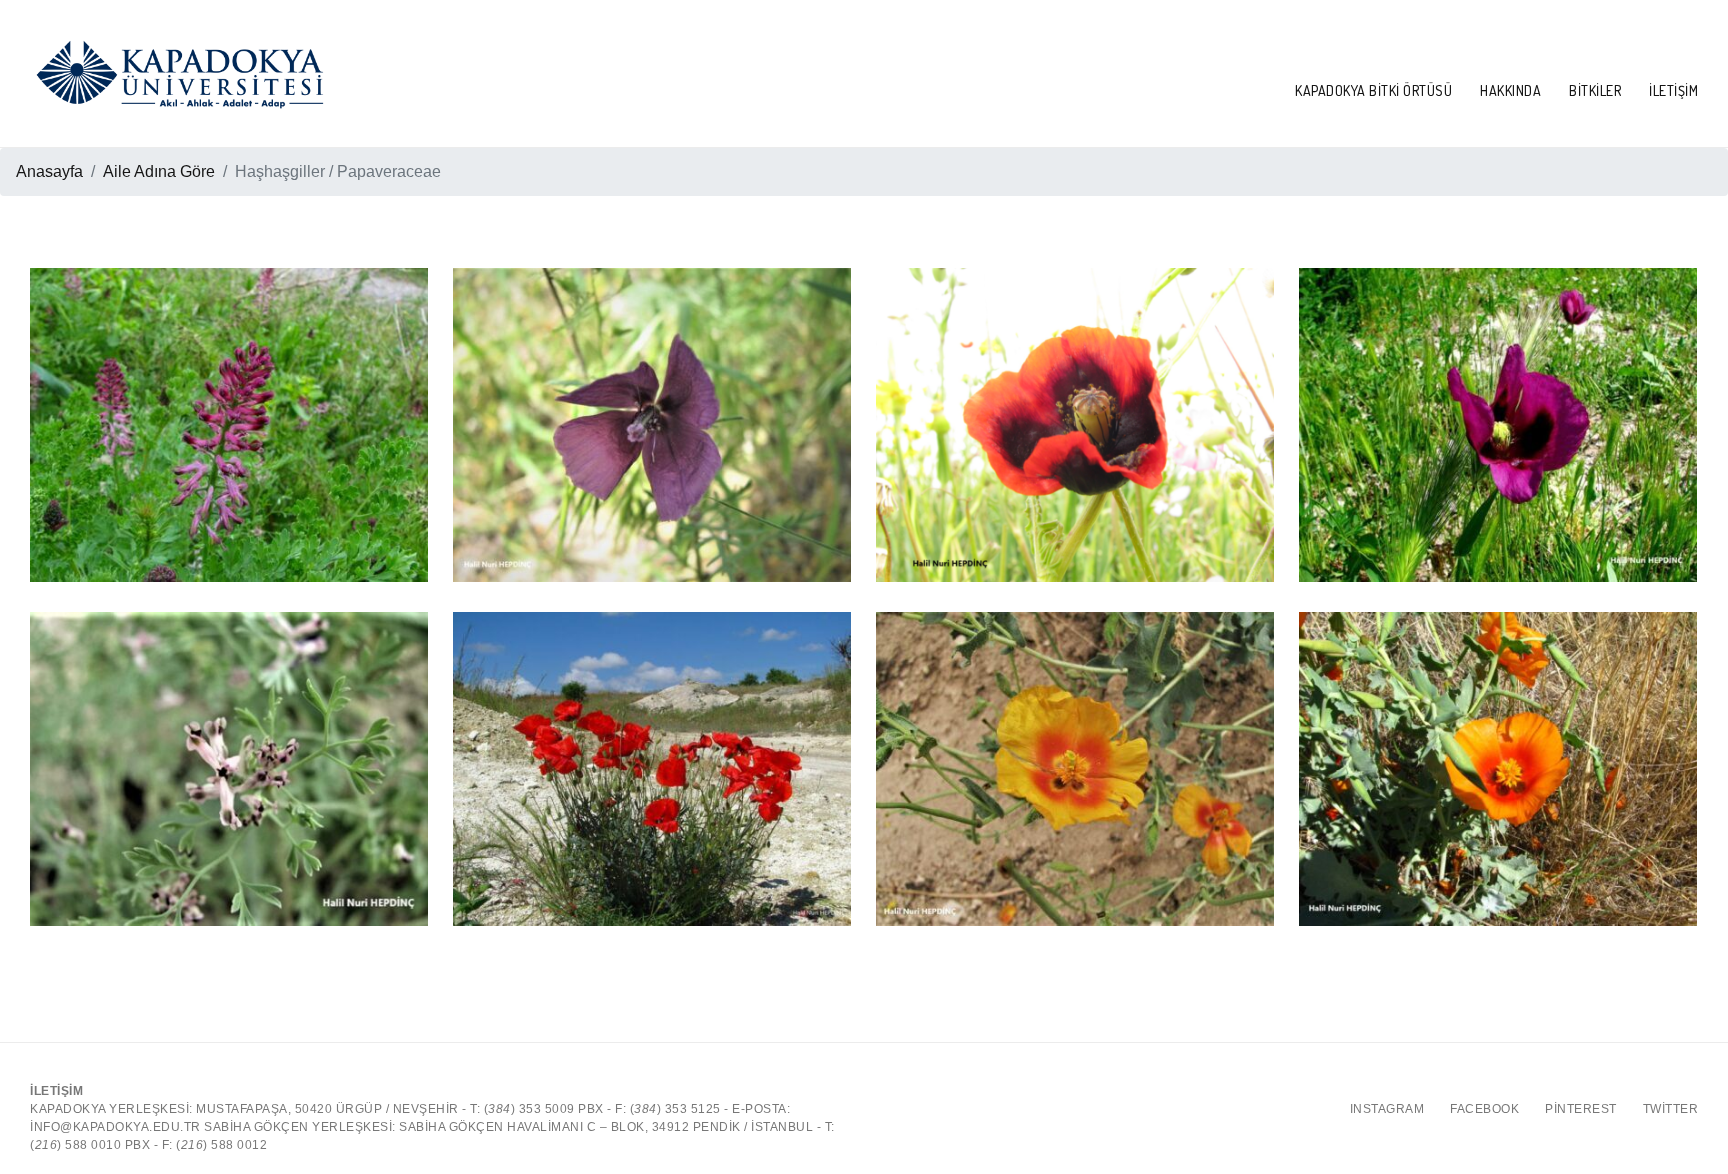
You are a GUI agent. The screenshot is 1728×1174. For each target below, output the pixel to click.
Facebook (1484, 1109)
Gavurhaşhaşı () (1075, 711)
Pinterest (1581, 1109)
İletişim (1673, 90)
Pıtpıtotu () (652, 395)
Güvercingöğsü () (229, 739)
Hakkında (1510, 90)
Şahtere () (229, 395)
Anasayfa (49, 171)
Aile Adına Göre (159, 171)
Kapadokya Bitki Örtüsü (1373, 90)
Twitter (1671, 1109)
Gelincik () (652, 739)
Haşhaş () (1498, 395)
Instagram (1387, 1109)
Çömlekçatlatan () (1498, 711)
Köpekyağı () (1075, 395)
